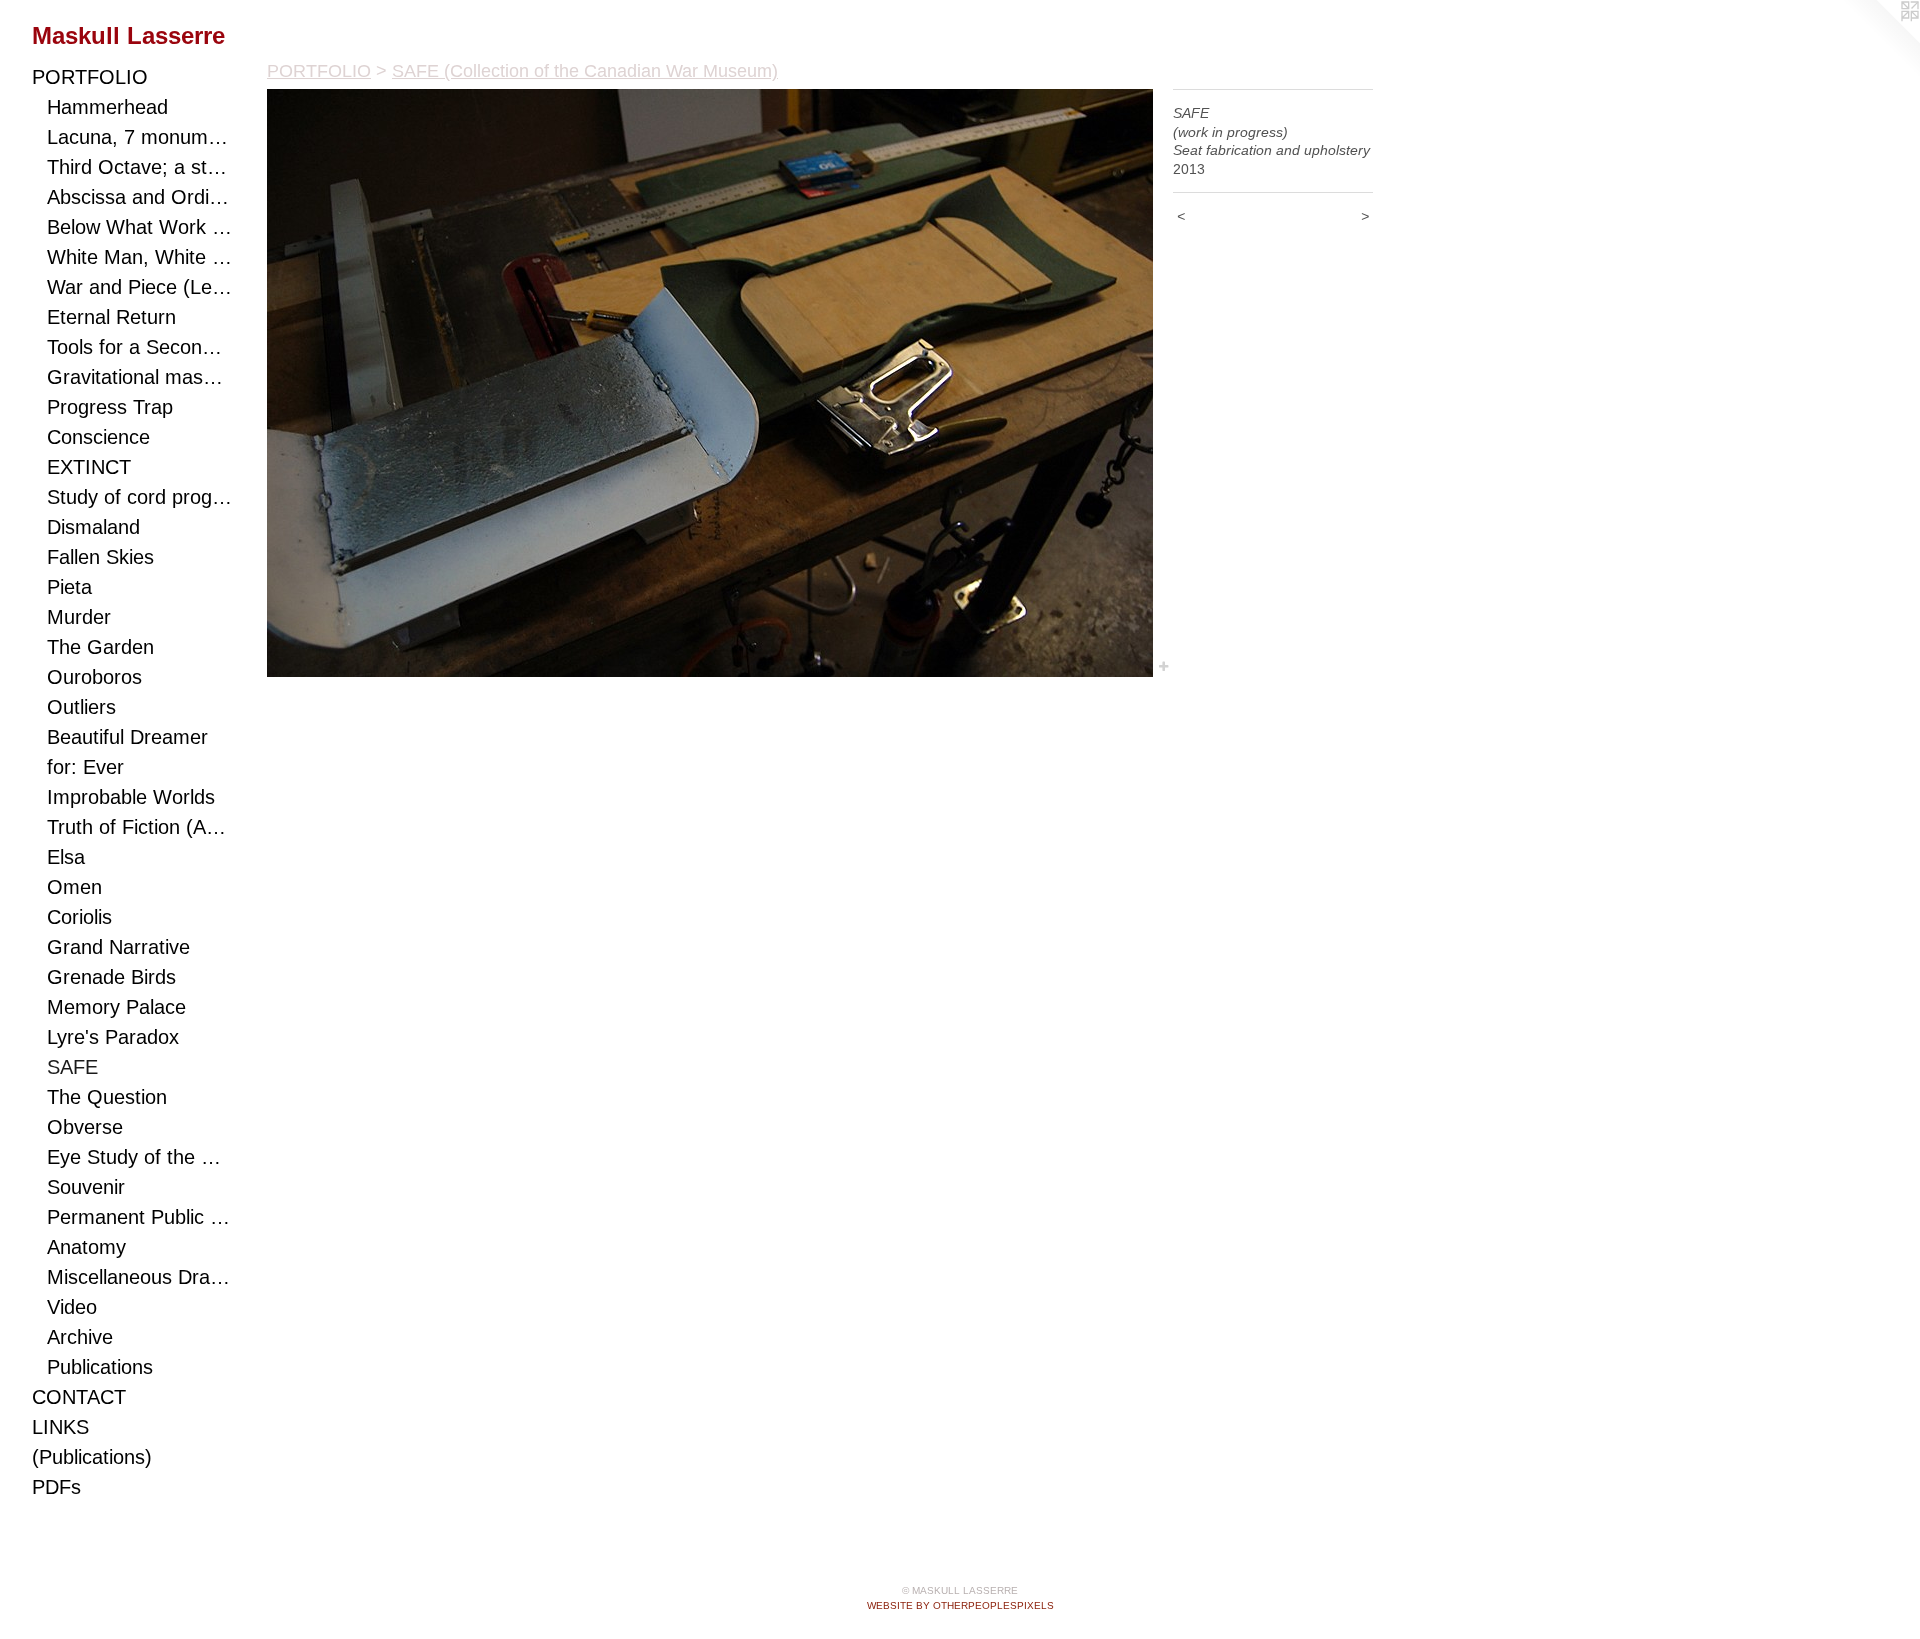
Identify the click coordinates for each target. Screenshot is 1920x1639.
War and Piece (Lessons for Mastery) (139, 287)
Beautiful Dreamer (127, 737)
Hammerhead (107, 107)
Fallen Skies (100, 557)
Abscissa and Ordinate (139, 197)
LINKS (60, 1427)
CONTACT (79, 1397)
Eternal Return (111, 317)
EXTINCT (89, 467)
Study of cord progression (139, 497)
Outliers (81, 707)
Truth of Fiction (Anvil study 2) (139, 827)
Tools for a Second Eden (139, 347)
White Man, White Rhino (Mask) (139, 257)
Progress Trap (110, 407)
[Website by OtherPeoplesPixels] (1880, 40)
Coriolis (79, 917)
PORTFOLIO (90, 77)
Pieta (69, 587)
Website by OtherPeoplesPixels (960, 1605)
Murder (79, 617)
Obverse (85, 1127)
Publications (100, 1367)
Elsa (66, 857)
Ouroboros (94, 677)
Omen (74, 887)
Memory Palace (116, 1007)
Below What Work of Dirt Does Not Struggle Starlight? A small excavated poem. (139, 227)
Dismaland (93, 527)
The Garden (100, 647)
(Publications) (92, 1457)
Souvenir (86, 1187)
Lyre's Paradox (113, 1037)
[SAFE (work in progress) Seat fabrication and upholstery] (710, 383)
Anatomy (86, 1247)
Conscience (98, 437)
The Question (107, 1097)
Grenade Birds (111, 977)
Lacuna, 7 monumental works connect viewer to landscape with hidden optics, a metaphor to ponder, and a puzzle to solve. (139, 137)
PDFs (56, 1487)
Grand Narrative (118, 947)
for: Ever (85, 767)
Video (72, 1307)
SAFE (72, 1067)
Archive (80, 1337)
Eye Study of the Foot (139, 1157)
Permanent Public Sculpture (139, 1217)
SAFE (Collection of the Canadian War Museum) (585, 71)
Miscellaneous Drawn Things (139, 1277)
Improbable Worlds (131, 797)
